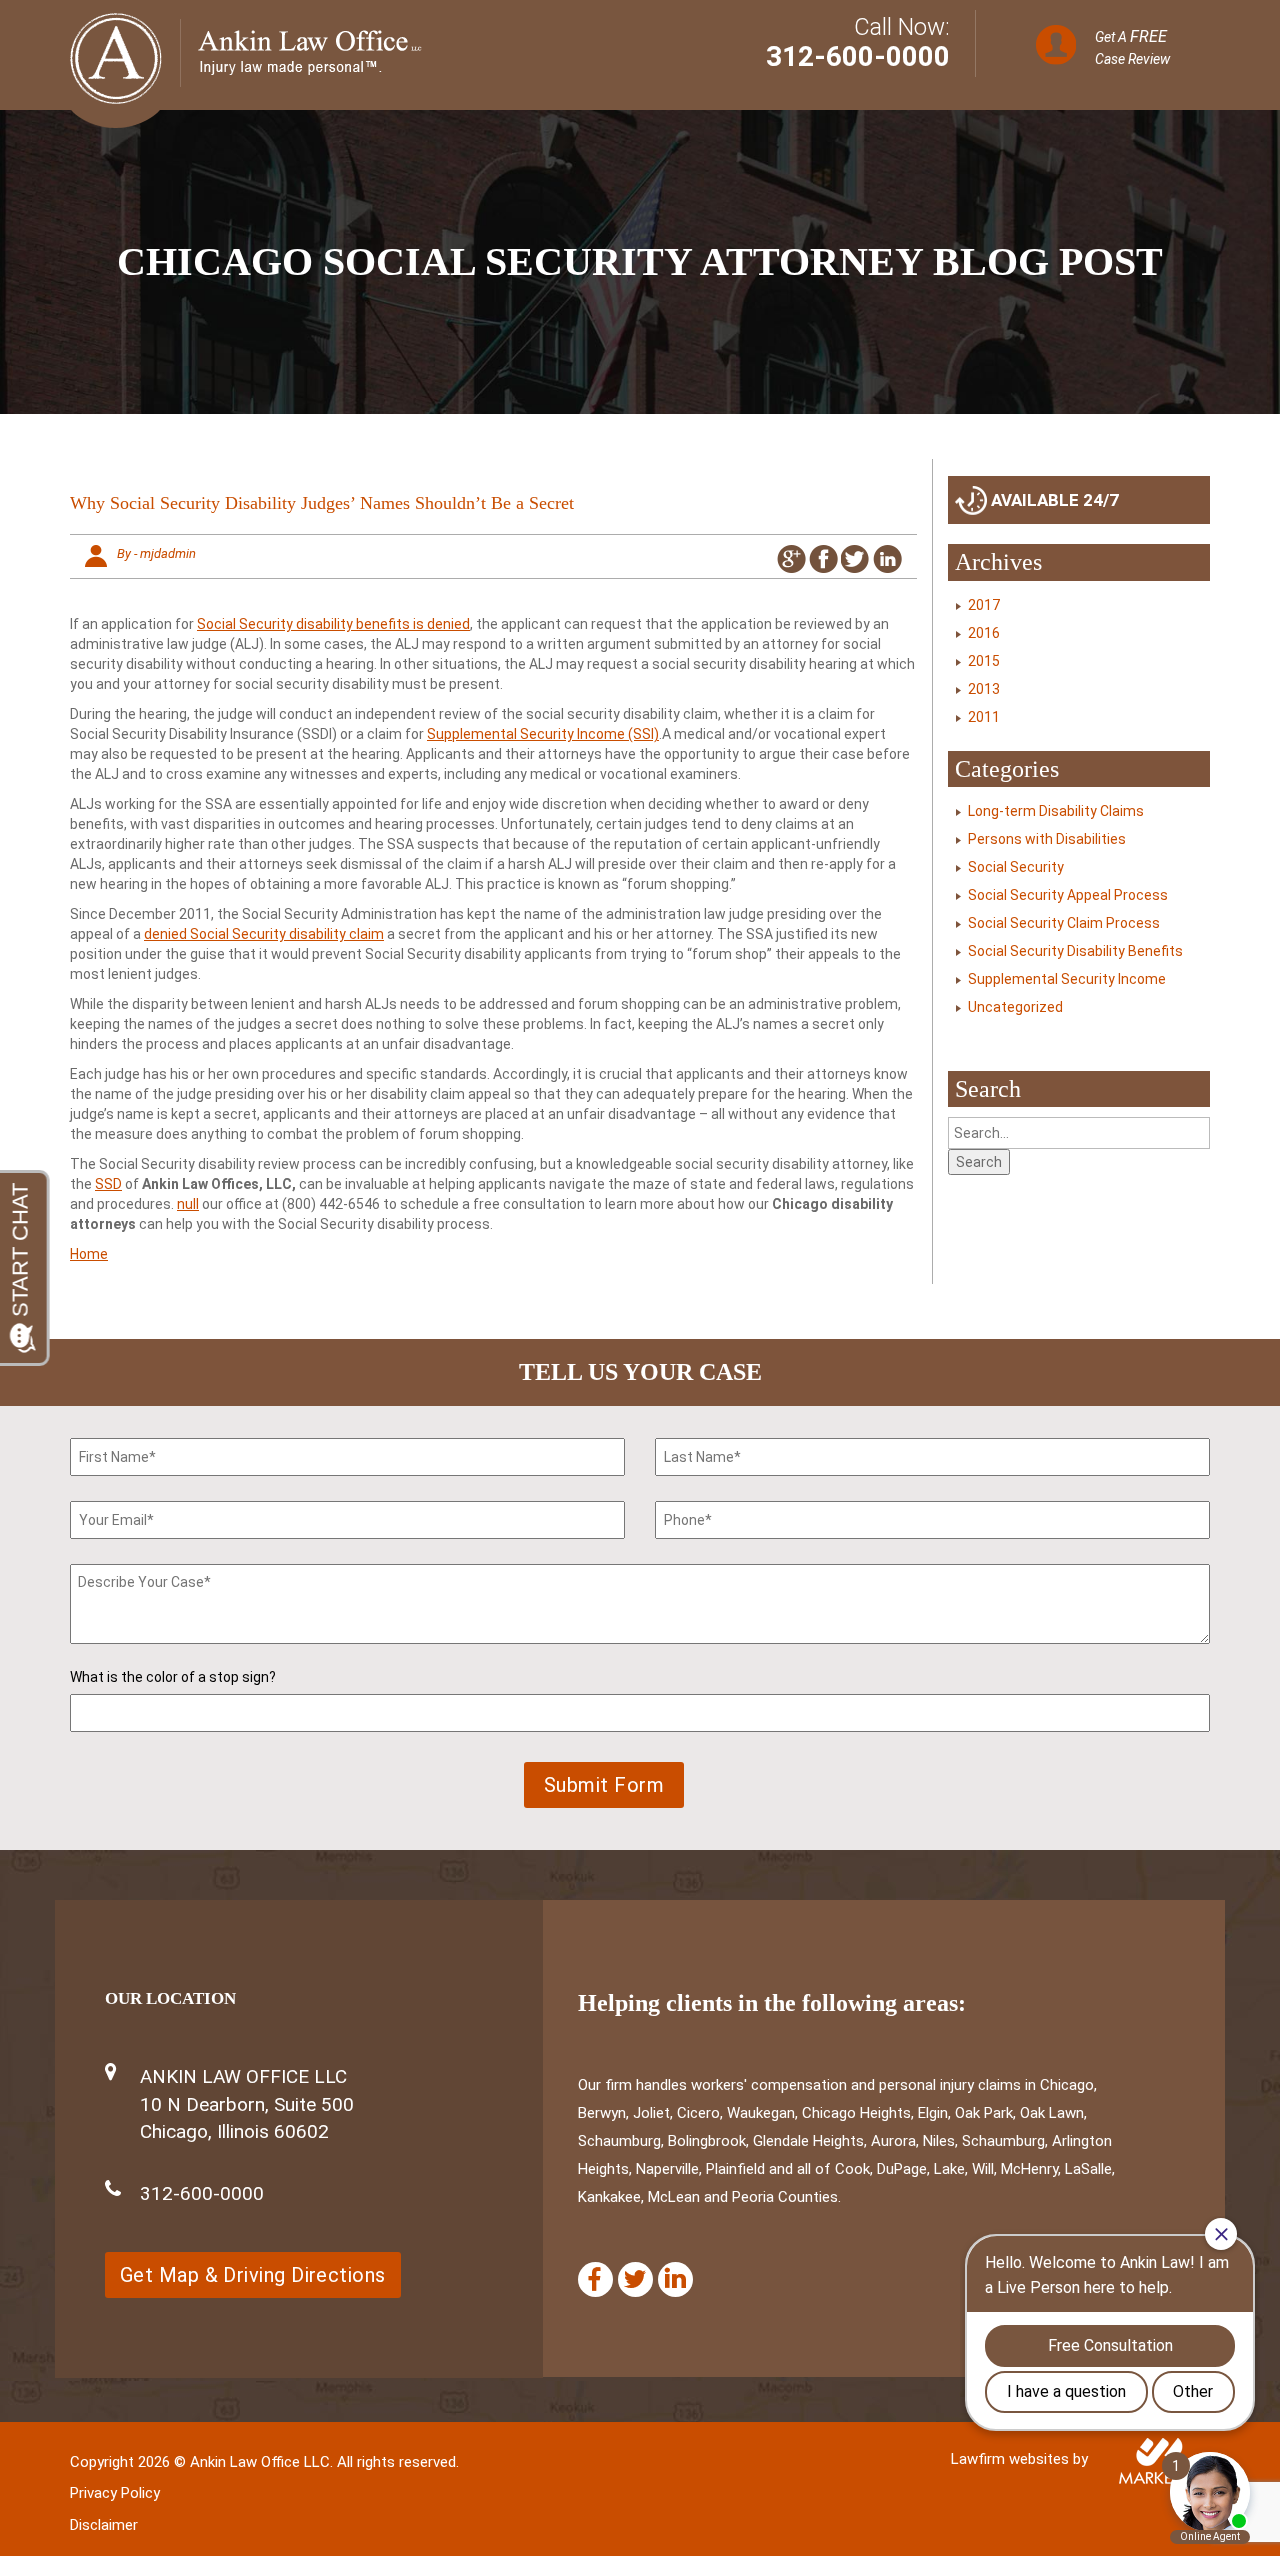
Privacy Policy (115, 2493)
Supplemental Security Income (1067, 979)
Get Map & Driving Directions (253, 2275)
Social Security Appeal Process (1068, 895)
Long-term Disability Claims (1056, 811)
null (188, 1204)
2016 (984, 633)
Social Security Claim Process (1064, 923)
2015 (984, 661)
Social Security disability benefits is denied (333, 624)
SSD (108, 1184)
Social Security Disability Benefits (1075, 951)
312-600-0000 (858, 56)
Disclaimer (104, 2525)
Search (979, 1162)
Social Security (1016, 867)
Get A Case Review (1132, 47)
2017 (984, 605)
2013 (984, 689)
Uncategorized (1015, 1007)
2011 (984, 717)
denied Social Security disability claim (264, 934)
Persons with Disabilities (1047, 839)
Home (89, 1254)
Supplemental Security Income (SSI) (543, 734)
